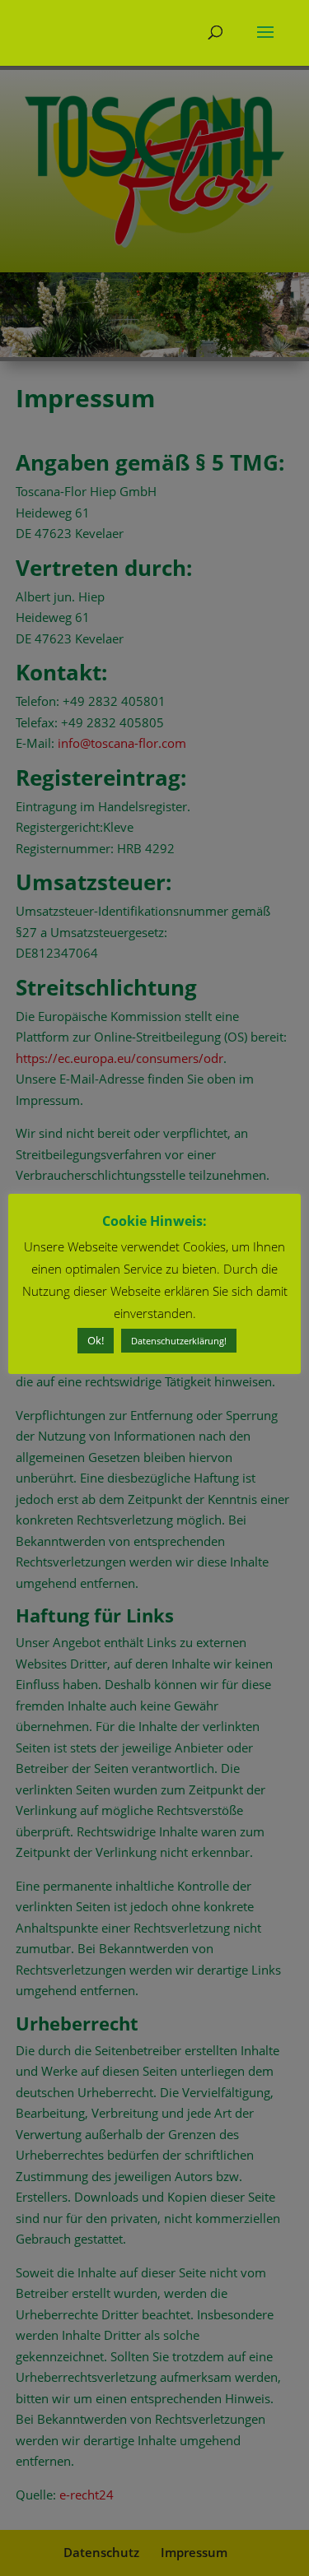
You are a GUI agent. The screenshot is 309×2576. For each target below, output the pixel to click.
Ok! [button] (96, 1340)
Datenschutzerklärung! (179, 1341)
